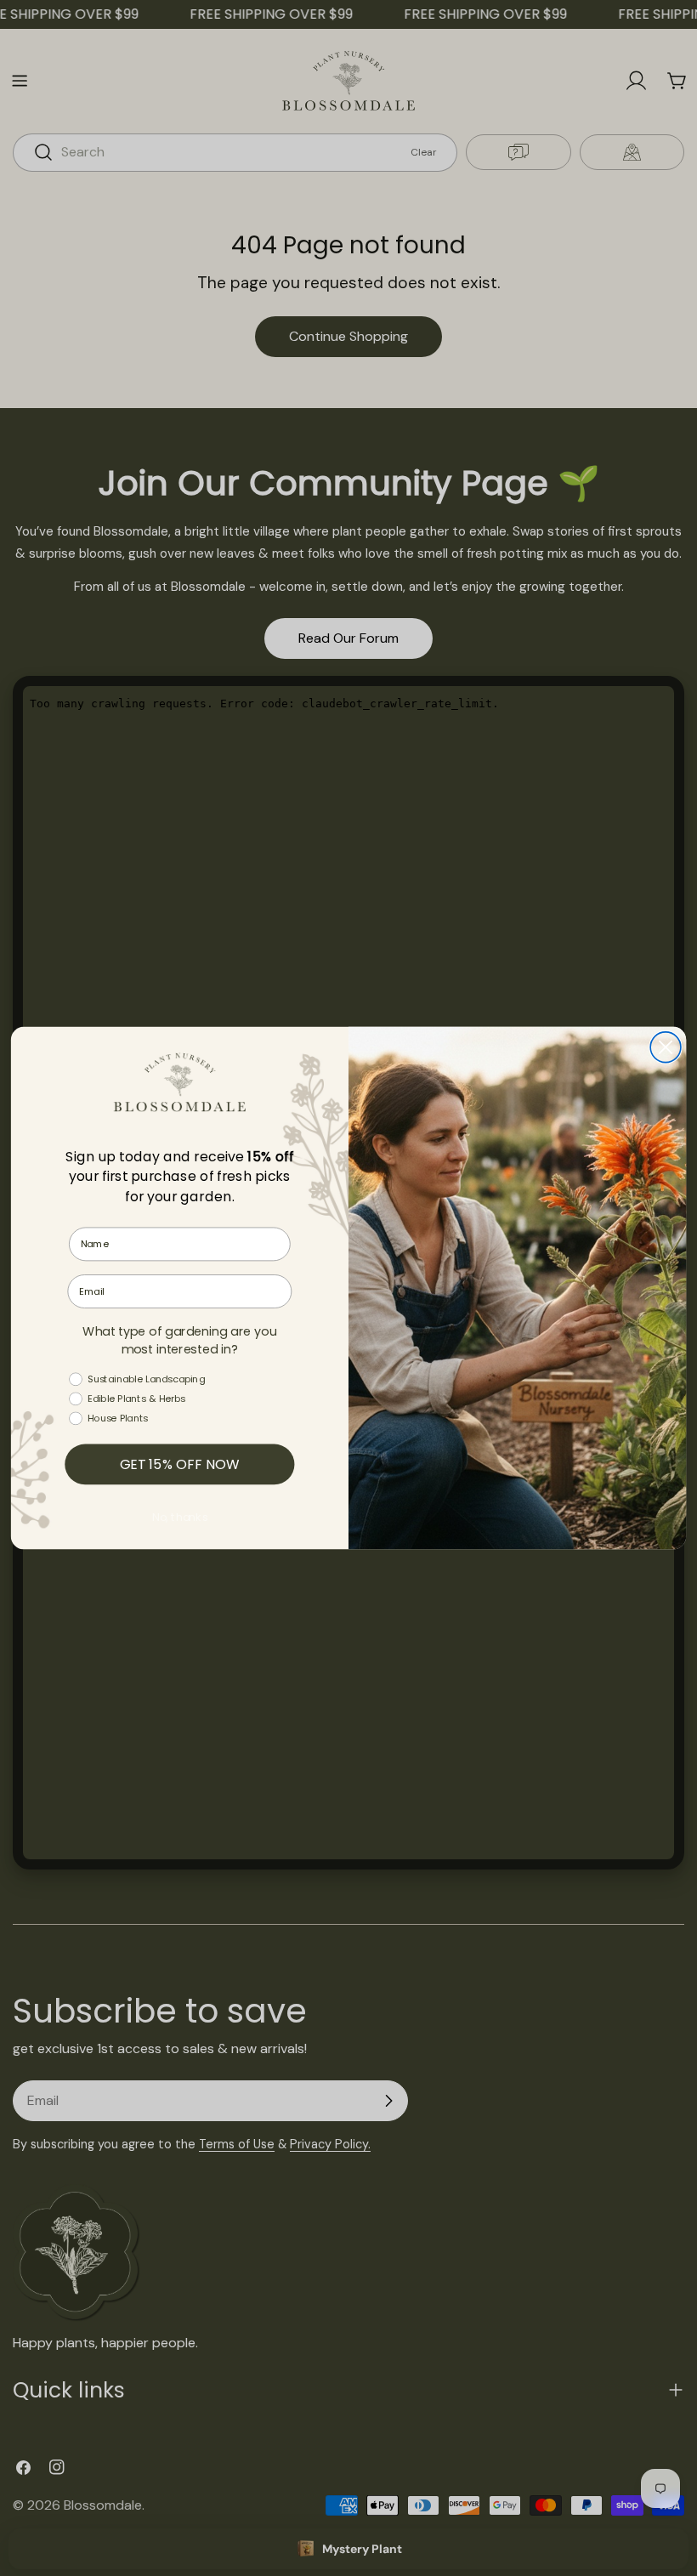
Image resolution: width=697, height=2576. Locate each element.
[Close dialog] (666, 1047)
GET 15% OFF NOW (180, 1464)
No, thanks (180, 1518)
